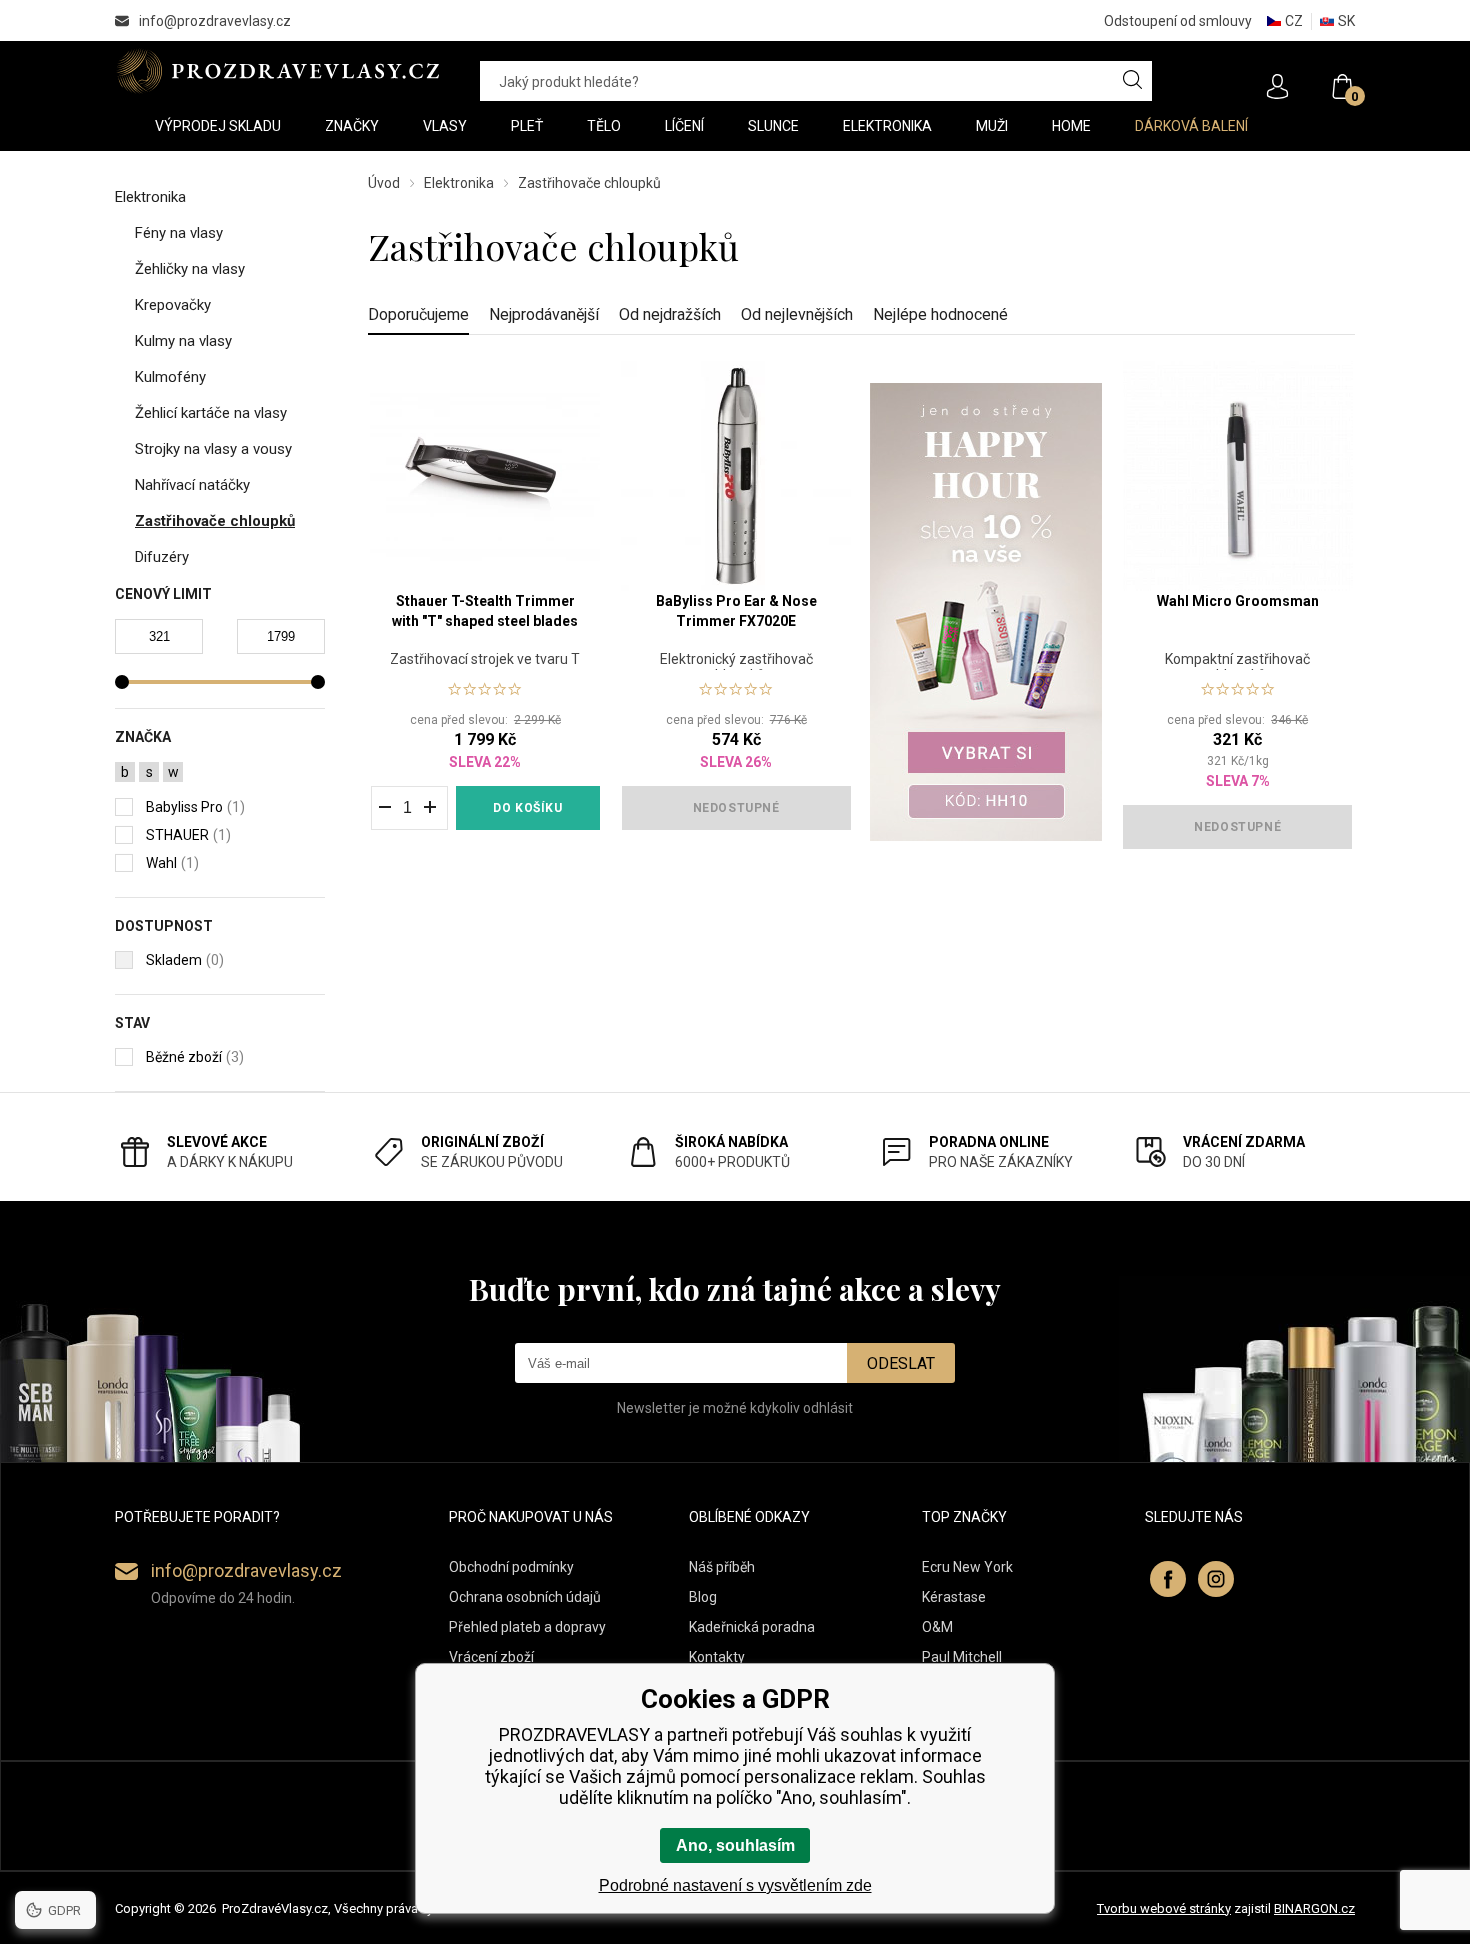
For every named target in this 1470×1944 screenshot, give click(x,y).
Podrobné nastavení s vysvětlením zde (735, 1885)
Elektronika (459, 183)
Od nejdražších (670, 314)
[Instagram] (1216, 1579)
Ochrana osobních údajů (525, 1597)
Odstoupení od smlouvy (1178, 21)
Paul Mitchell (962, 1657)
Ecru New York (967, 1567)
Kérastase (954, 1597)
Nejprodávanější (544, 314)
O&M (937, 1627)
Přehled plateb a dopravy (527, 1627)
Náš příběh (722, 1567)
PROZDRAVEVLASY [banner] (277, 71)
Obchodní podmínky (511, 1567)
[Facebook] (1168, 1579)
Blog (703, 1597)
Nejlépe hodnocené (940, 314)
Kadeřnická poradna (752, 1627)
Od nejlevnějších (797, 314)
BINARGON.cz (1314, 1908)
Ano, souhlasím (735, 1845)
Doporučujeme (418, 314)
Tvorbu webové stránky (1164, 1908)
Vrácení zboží (491, 1657)
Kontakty (717, 1657)
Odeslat (901, 1363)
